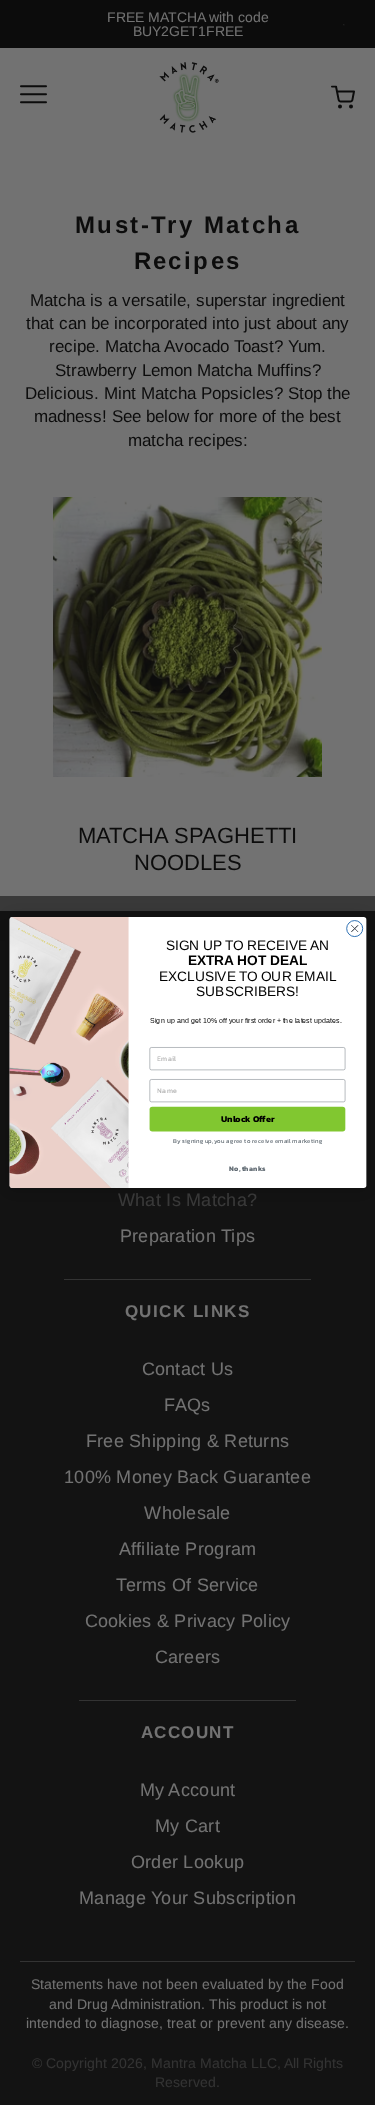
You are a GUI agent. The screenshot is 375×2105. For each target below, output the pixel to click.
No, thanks (247, 1167)
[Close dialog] (354, 929)
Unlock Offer (247, 1119)
